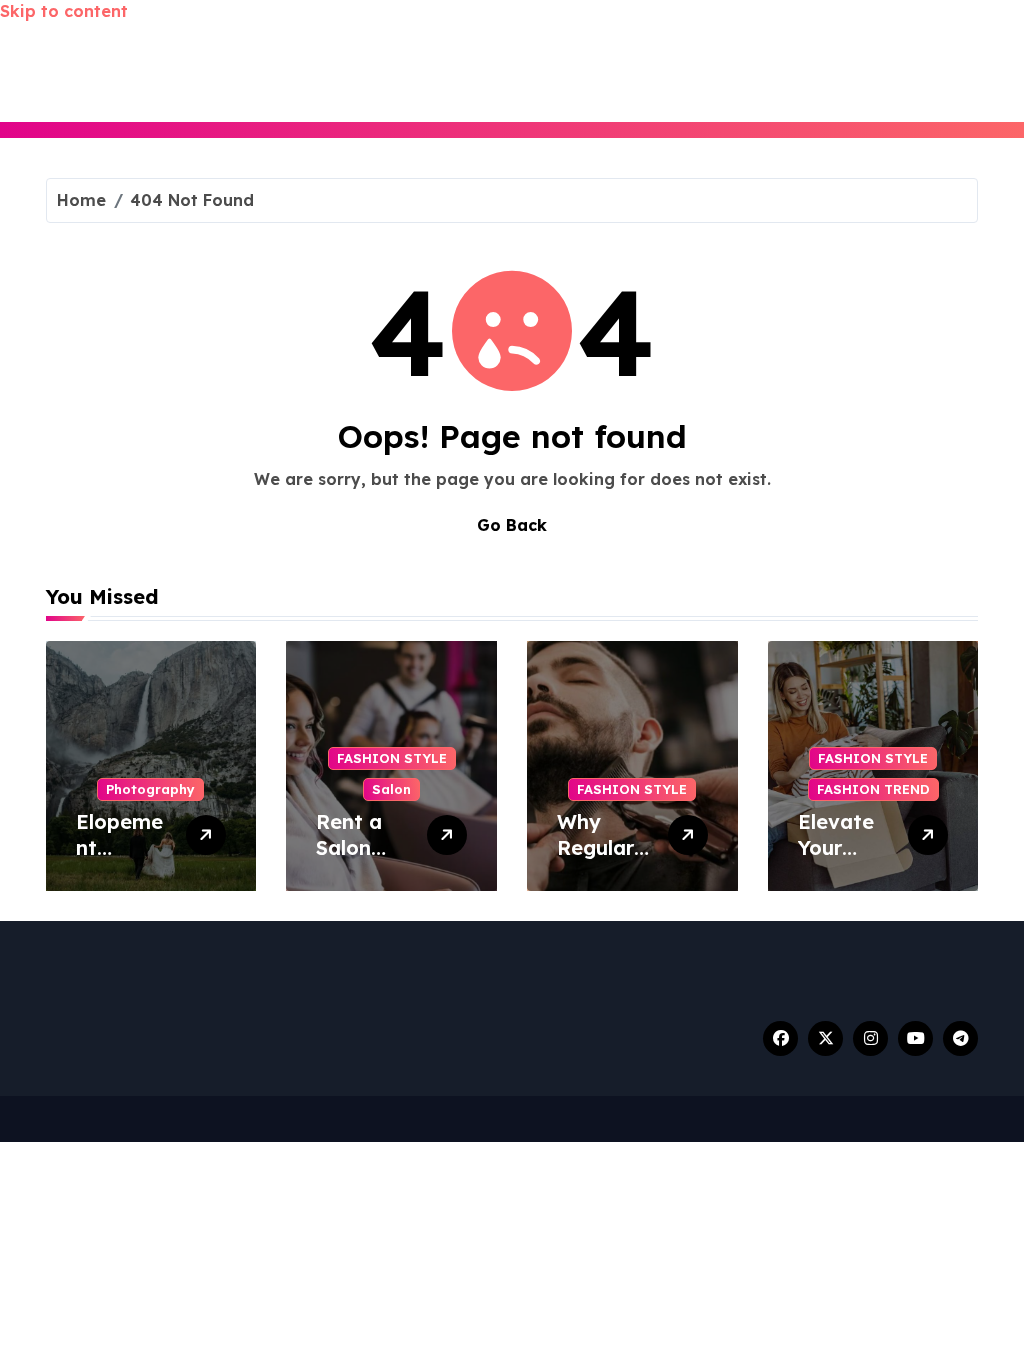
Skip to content (64, 11)
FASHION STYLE (392, 758)
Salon (391, 789)
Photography (150, 789)
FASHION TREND (873, 789)
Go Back (512, 525)
